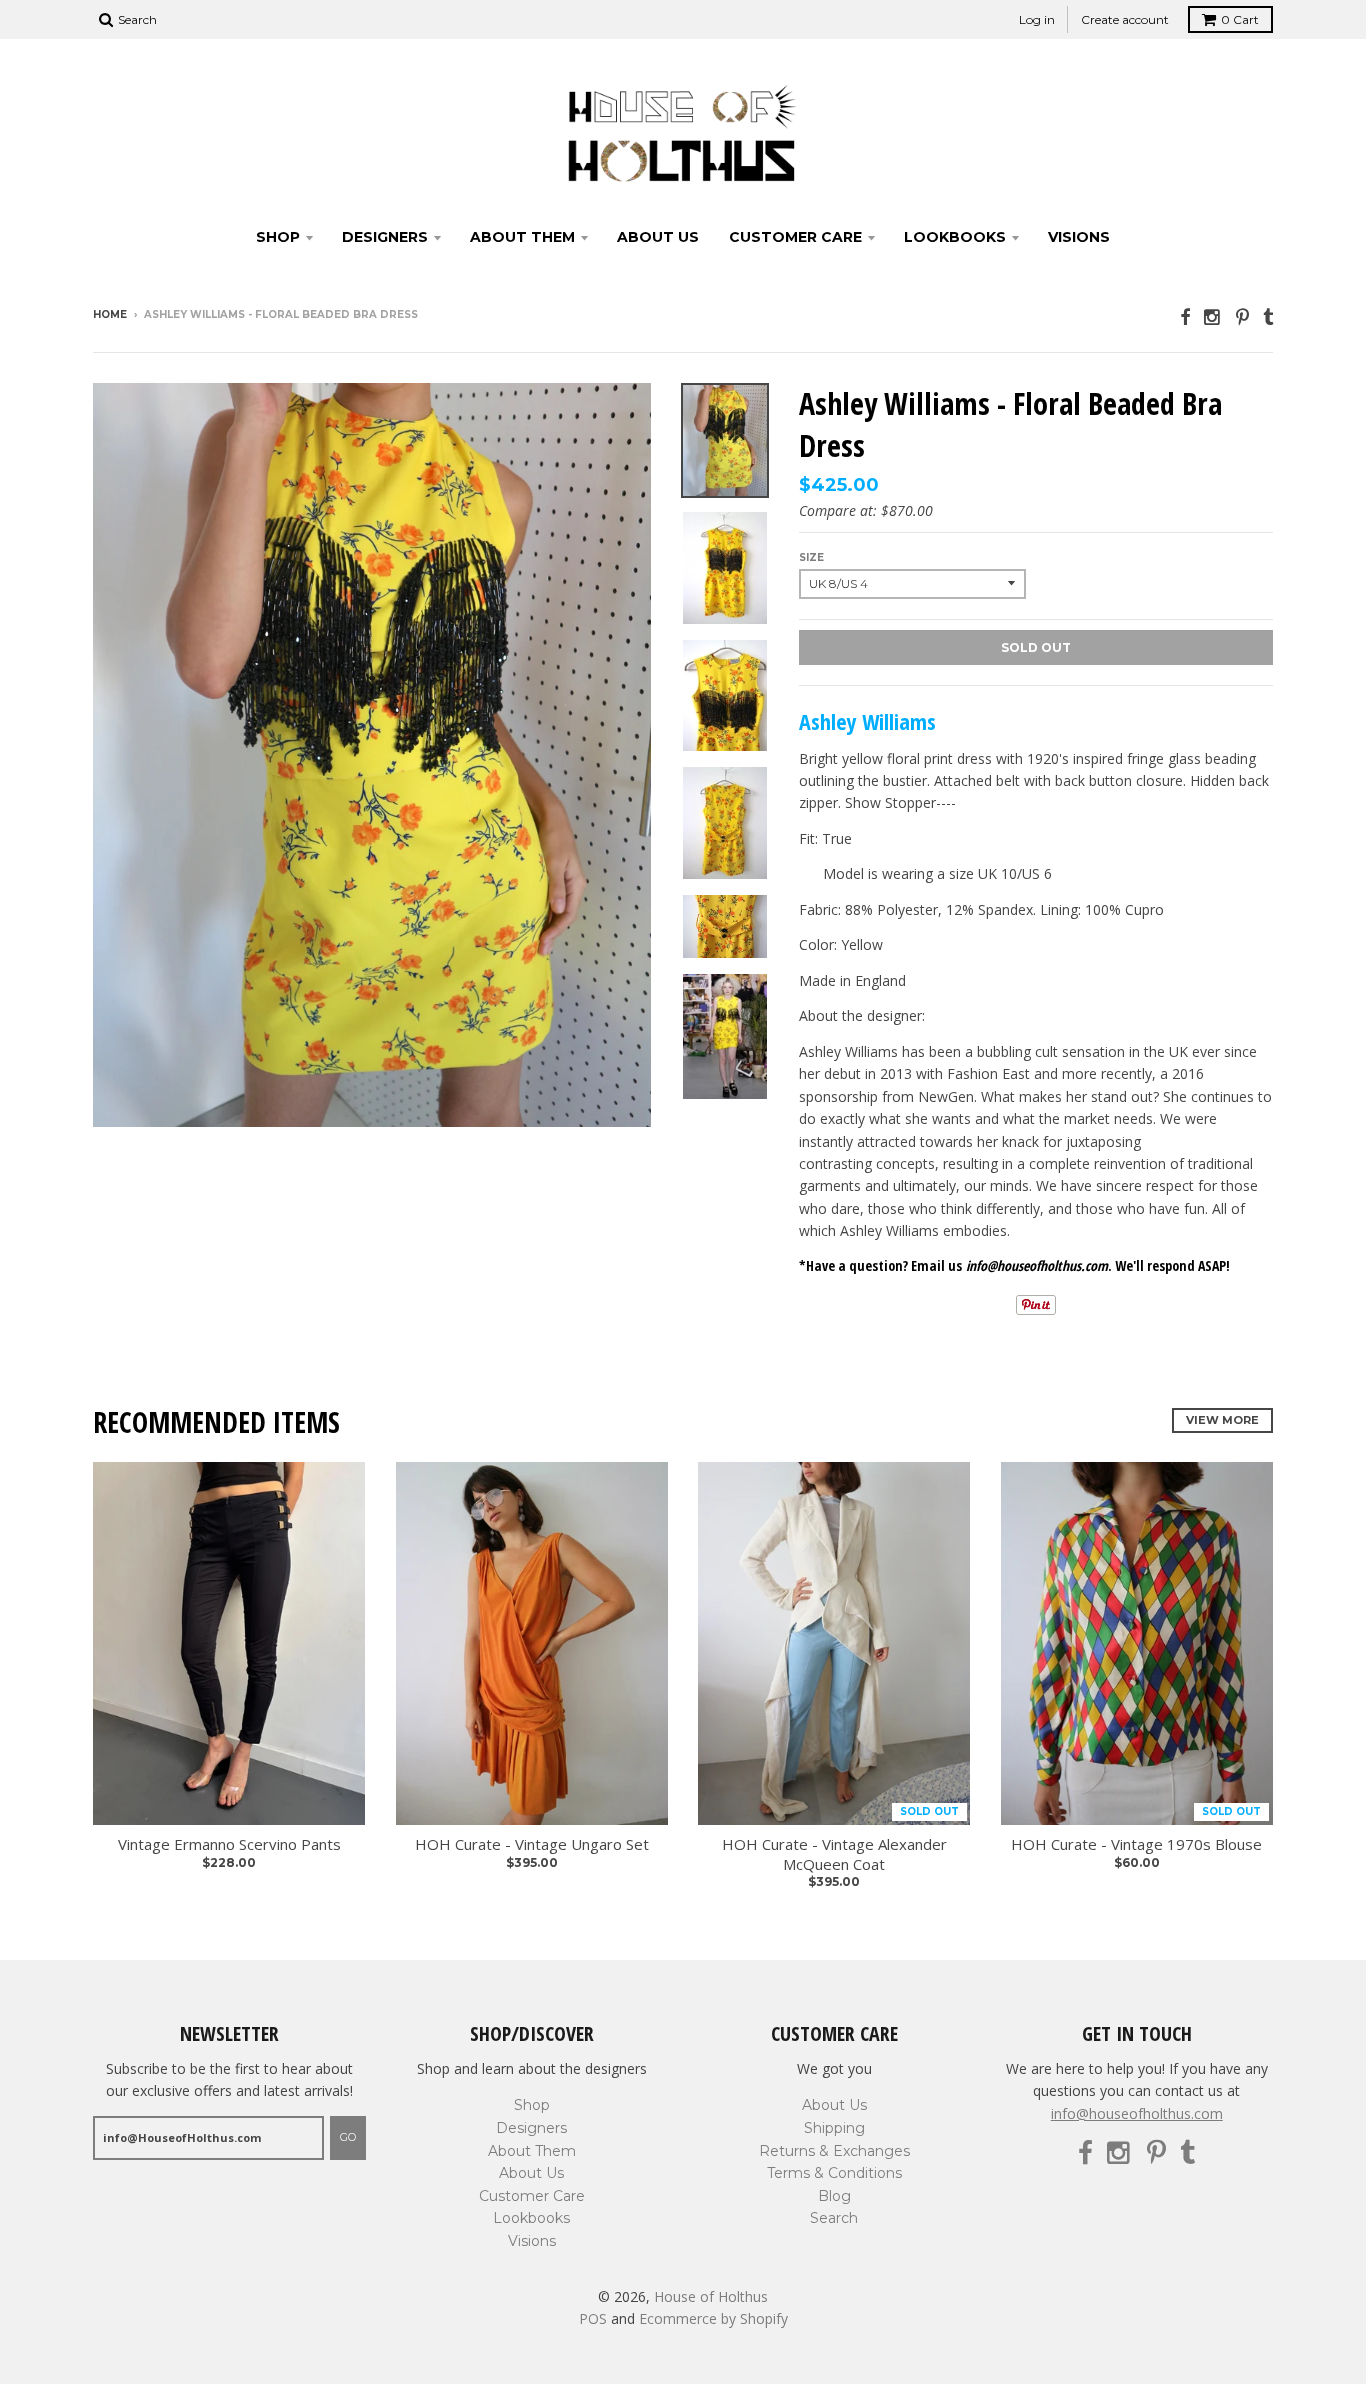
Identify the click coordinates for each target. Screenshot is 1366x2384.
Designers (385, 237)
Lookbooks (955, 237)
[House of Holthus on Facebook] (1185, 316)
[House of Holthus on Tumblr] (1268, 316)
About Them (522, 237)
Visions (1079, 237)
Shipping (834, 2128)
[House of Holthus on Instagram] (1213, 316)
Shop (278, 237)
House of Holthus (711, 2296)
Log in (1037, 19)
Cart (1240, 19)
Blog (834, 2196)
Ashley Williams (867, 721)
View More (1222, 1420)
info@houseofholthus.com (1137, 2113)
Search (834, 2218)
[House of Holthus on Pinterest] (1242, 316)
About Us (658, 237)
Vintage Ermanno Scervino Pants (229, 1844)
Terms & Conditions (834, 2173)
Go (348, 2137)
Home (110, 314)
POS (593, 2318)
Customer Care (795, 237)
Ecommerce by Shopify (713, 2318)
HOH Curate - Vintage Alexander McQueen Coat (834, 1854)
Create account (1125, 19)
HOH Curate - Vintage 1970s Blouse (1136, 1844)
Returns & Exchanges (834, 2151)
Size (811, 557)
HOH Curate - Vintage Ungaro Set (532, 1844)
